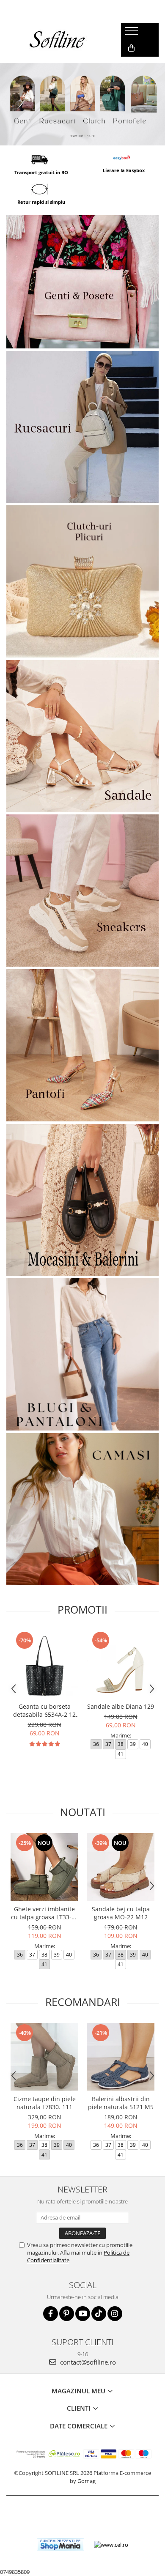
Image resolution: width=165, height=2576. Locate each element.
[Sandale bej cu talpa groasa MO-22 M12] (121, 1867)
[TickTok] (99, 2314)
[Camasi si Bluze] (82, 1509)
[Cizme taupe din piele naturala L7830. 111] (44, 2057)
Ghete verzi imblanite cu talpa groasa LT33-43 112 (45, 1913)
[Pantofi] (82, 1045)
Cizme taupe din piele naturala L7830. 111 (45, 2103)
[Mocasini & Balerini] (82, 1200)
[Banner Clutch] (82, 581)
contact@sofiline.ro (87, 2362)
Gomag (86, 2481)
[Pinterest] (67, 2314)
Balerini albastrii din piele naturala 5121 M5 (121, 2103)
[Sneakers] (82, 891)
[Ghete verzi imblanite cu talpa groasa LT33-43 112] (44, 1867)
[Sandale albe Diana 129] (121, 1664)
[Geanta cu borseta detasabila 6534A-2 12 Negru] (44, 1664)
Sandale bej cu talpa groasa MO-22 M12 (121, 1913)
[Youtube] (83, 2314)
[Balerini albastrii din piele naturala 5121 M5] (121, 2057)
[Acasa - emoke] (58, 40)
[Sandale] (82, 736)
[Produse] (133, 33)
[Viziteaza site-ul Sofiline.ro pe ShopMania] (60, 2544)
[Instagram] (115, 2314)
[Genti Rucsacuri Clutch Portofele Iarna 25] (82, 104)
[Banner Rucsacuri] (82, 427)
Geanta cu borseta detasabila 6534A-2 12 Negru (44, 1710)
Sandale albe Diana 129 (121, 1706)
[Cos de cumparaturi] (131, 48)
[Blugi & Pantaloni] (82, 1354)
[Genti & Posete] (82, 282)
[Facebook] (51, 2314)
